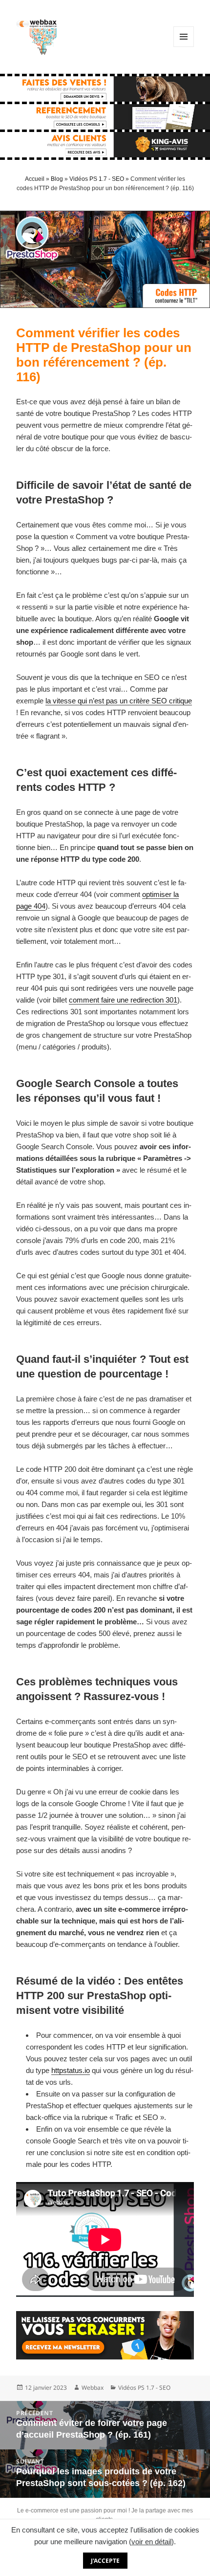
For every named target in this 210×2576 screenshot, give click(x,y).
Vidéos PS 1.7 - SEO (97, 179)
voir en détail (151, 2542)
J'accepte (105, 2561)
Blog (57, 179)
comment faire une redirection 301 (123, 1000)
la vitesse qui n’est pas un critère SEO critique (119, 701)
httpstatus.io (71, 2070)
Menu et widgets (184, 47)
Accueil (35, 179)
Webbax (93, 2388)
